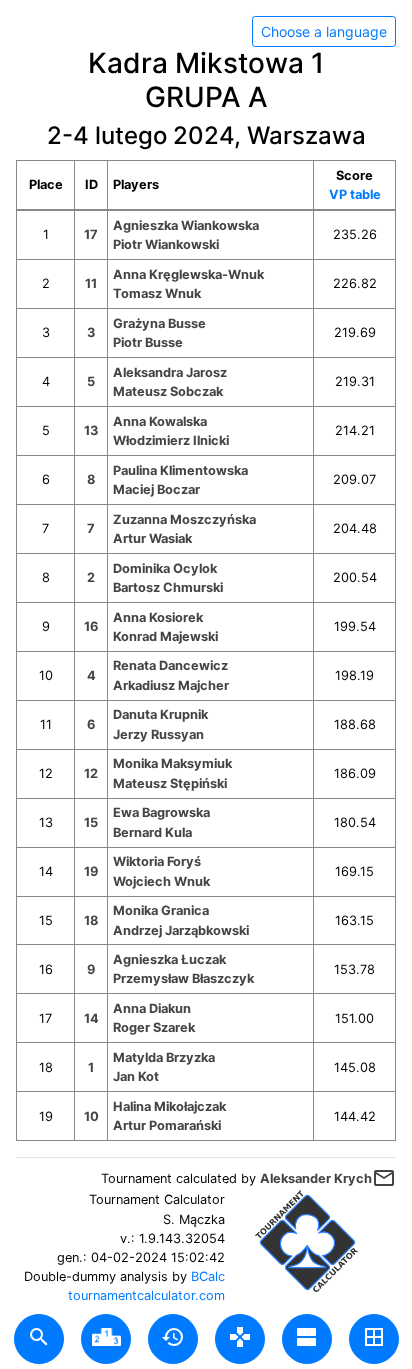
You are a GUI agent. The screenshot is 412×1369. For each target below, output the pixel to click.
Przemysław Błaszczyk (183, 978)
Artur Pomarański (167, 1125)
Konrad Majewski (165, 636)
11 (91, 283)
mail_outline (384, 1178)
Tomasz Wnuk (157, 293)
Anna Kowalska (160, 421)
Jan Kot (136, 1076)
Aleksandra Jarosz (170, 372)
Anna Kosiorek (158, 617)
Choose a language (324, 31)
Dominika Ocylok (165, 568)
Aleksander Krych (316, 1178)
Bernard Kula (152, 832)
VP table (355, 194)
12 (91, 773)
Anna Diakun (152, 1008)
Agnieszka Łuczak (169, 959)
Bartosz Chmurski (168, 587)
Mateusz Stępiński (170, 783)
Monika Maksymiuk (172, 763)
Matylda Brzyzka (164, 1057)
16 (91, 626)
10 (91, 1116)
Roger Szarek (154, 1027)
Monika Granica (161, 910)
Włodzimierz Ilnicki (171, 440)
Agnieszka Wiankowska (186, 225)
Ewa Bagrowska (161, 812)
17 (91, 234)
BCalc (208, 1276)
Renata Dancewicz (170, 665)
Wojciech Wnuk (161, 881)
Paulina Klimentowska (180, 470)
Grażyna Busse (159, 323)
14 (91, 1018)
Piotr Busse (148, 342)
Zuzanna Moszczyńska (184, 519)
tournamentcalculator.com (146, 1295)
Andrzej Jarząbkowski (181, 930)
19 (91, 871)
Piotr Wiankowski (166, 244)
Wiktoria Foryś (157, 861)
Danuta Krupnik (160, 714)
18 (91, 920)
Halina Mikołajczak (169, 1106)
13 (91, 430)
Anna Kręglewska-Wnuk (188, 274)
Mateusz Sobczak (168, 391)
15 (91, 822)
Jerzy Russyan (158, 734)
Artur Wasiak (152, 538)
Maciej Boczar (156, 489)
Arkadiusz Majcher (171, 685)
